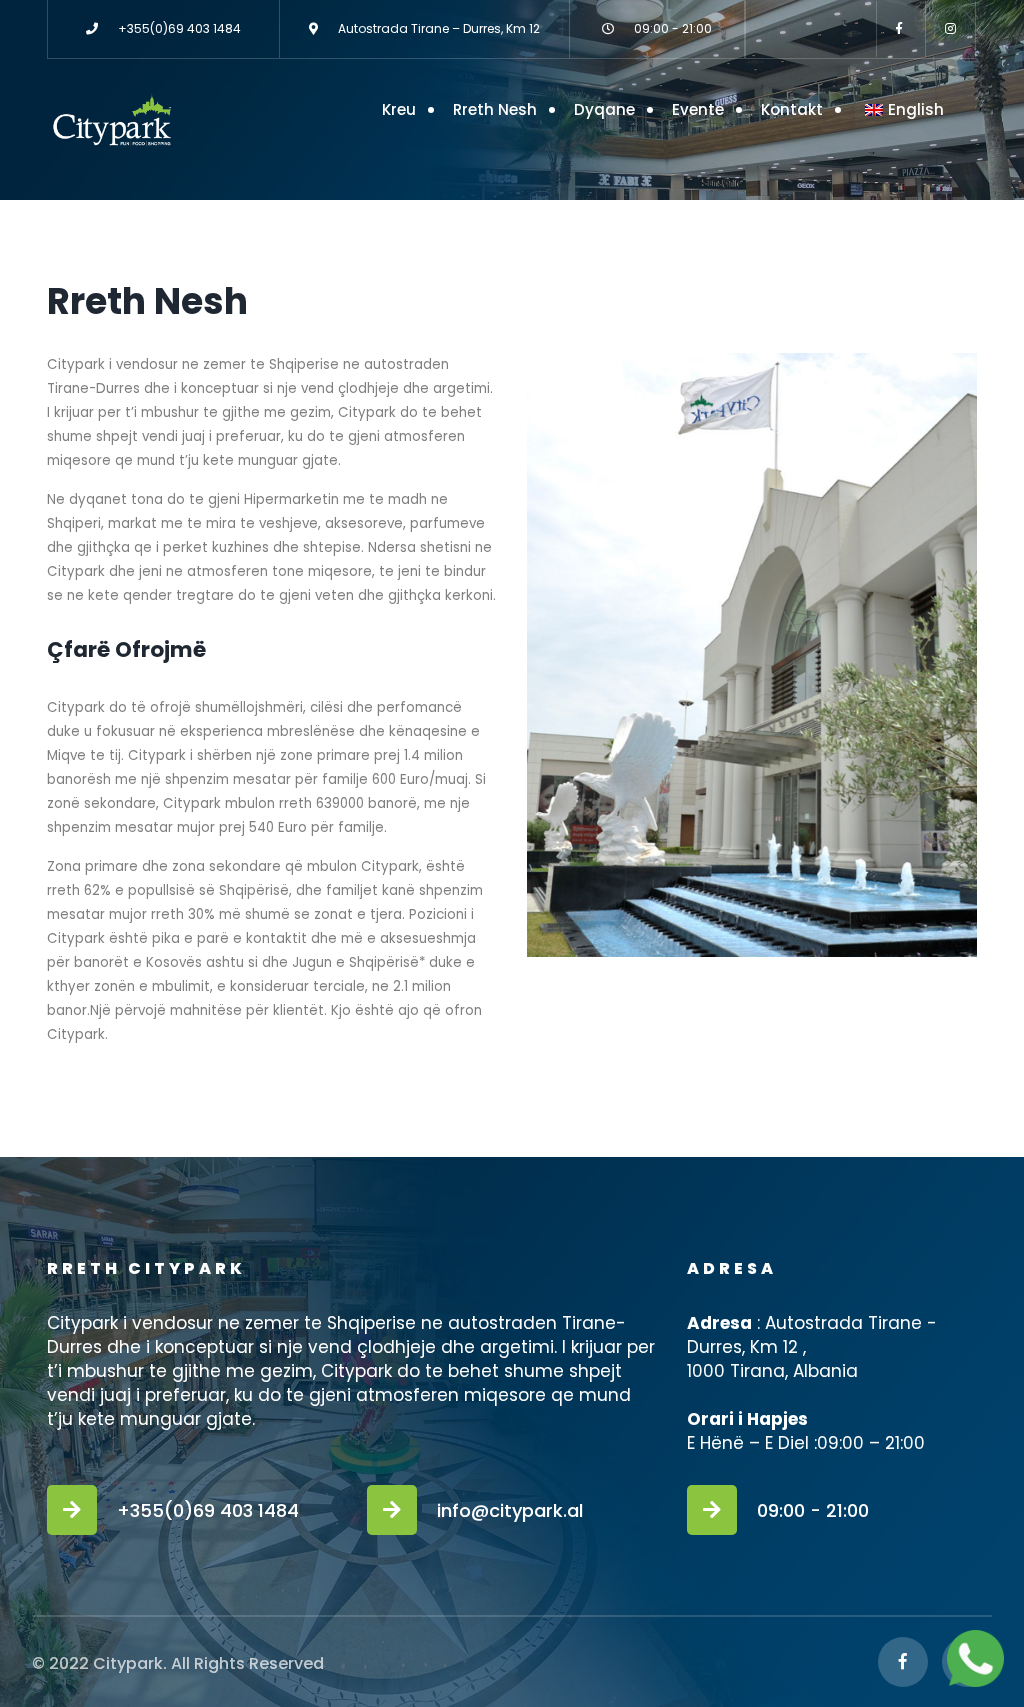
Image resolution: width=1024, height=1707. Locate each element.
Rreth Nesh (495, 109)
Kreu (399, 109)
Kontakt (792, 109)
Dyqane (604, 109)
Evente (698, 109)
